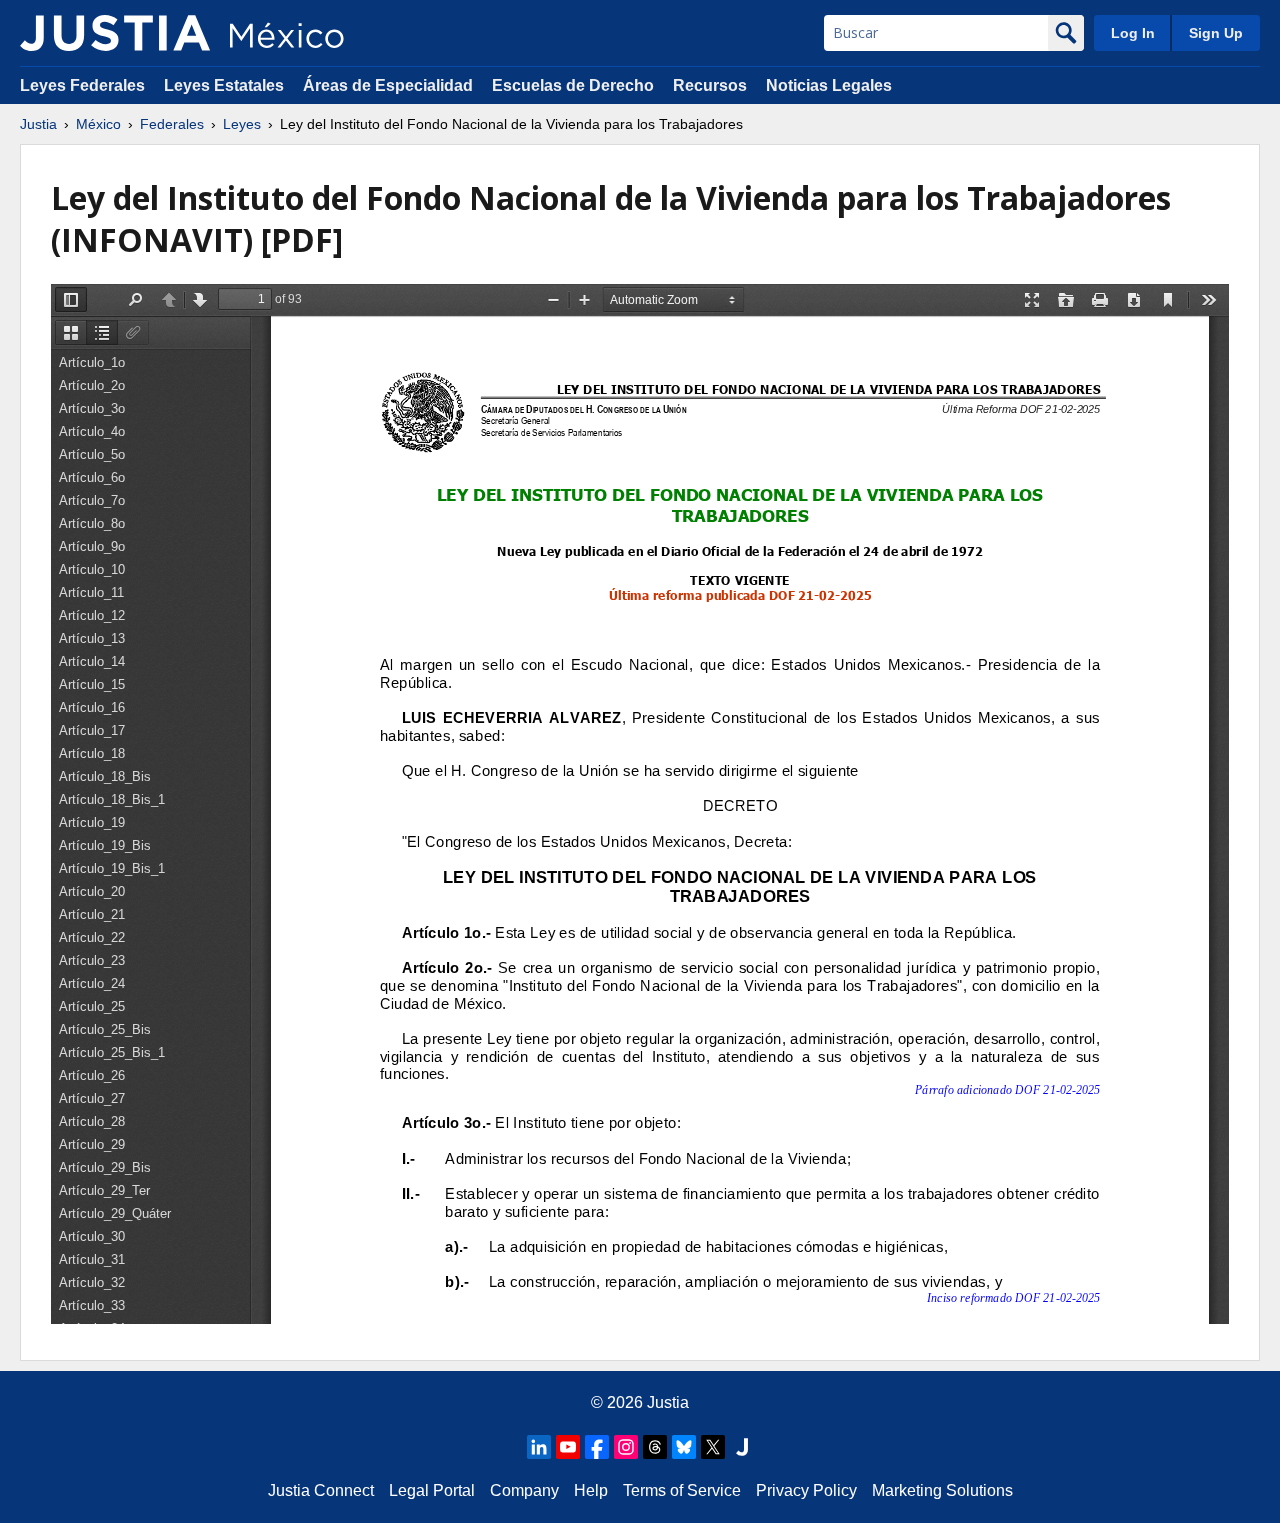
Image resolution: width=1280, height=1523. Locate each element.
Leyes (242, 124)
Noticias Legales (829, 85)
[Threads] (655, 1447)
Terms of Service (682, 1490)
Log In (1133, 33)
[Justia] (115, 33)
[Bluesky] (684, 1447)
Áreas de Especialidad (388, 85)
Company (524, 1490)
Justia (38, 124)
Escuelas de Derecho (573, 85)
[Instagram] (626, 1447)
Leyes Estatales (224, 85)
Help (591, 1490)
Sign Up (1216, 33)
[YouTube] (568, 1447)
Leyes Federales (82, 85)
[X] (713, 1447)
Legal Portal (432, 1490)
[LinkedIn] (539, 1447)
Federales (172, 124)
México (98, 124)
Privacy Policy (806, 1490)
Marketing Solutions (942, 1490)
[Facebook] (597, 1447)
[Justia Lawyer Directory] (742, 1447)
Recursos (710, 85)
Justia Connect (321, 1490)
